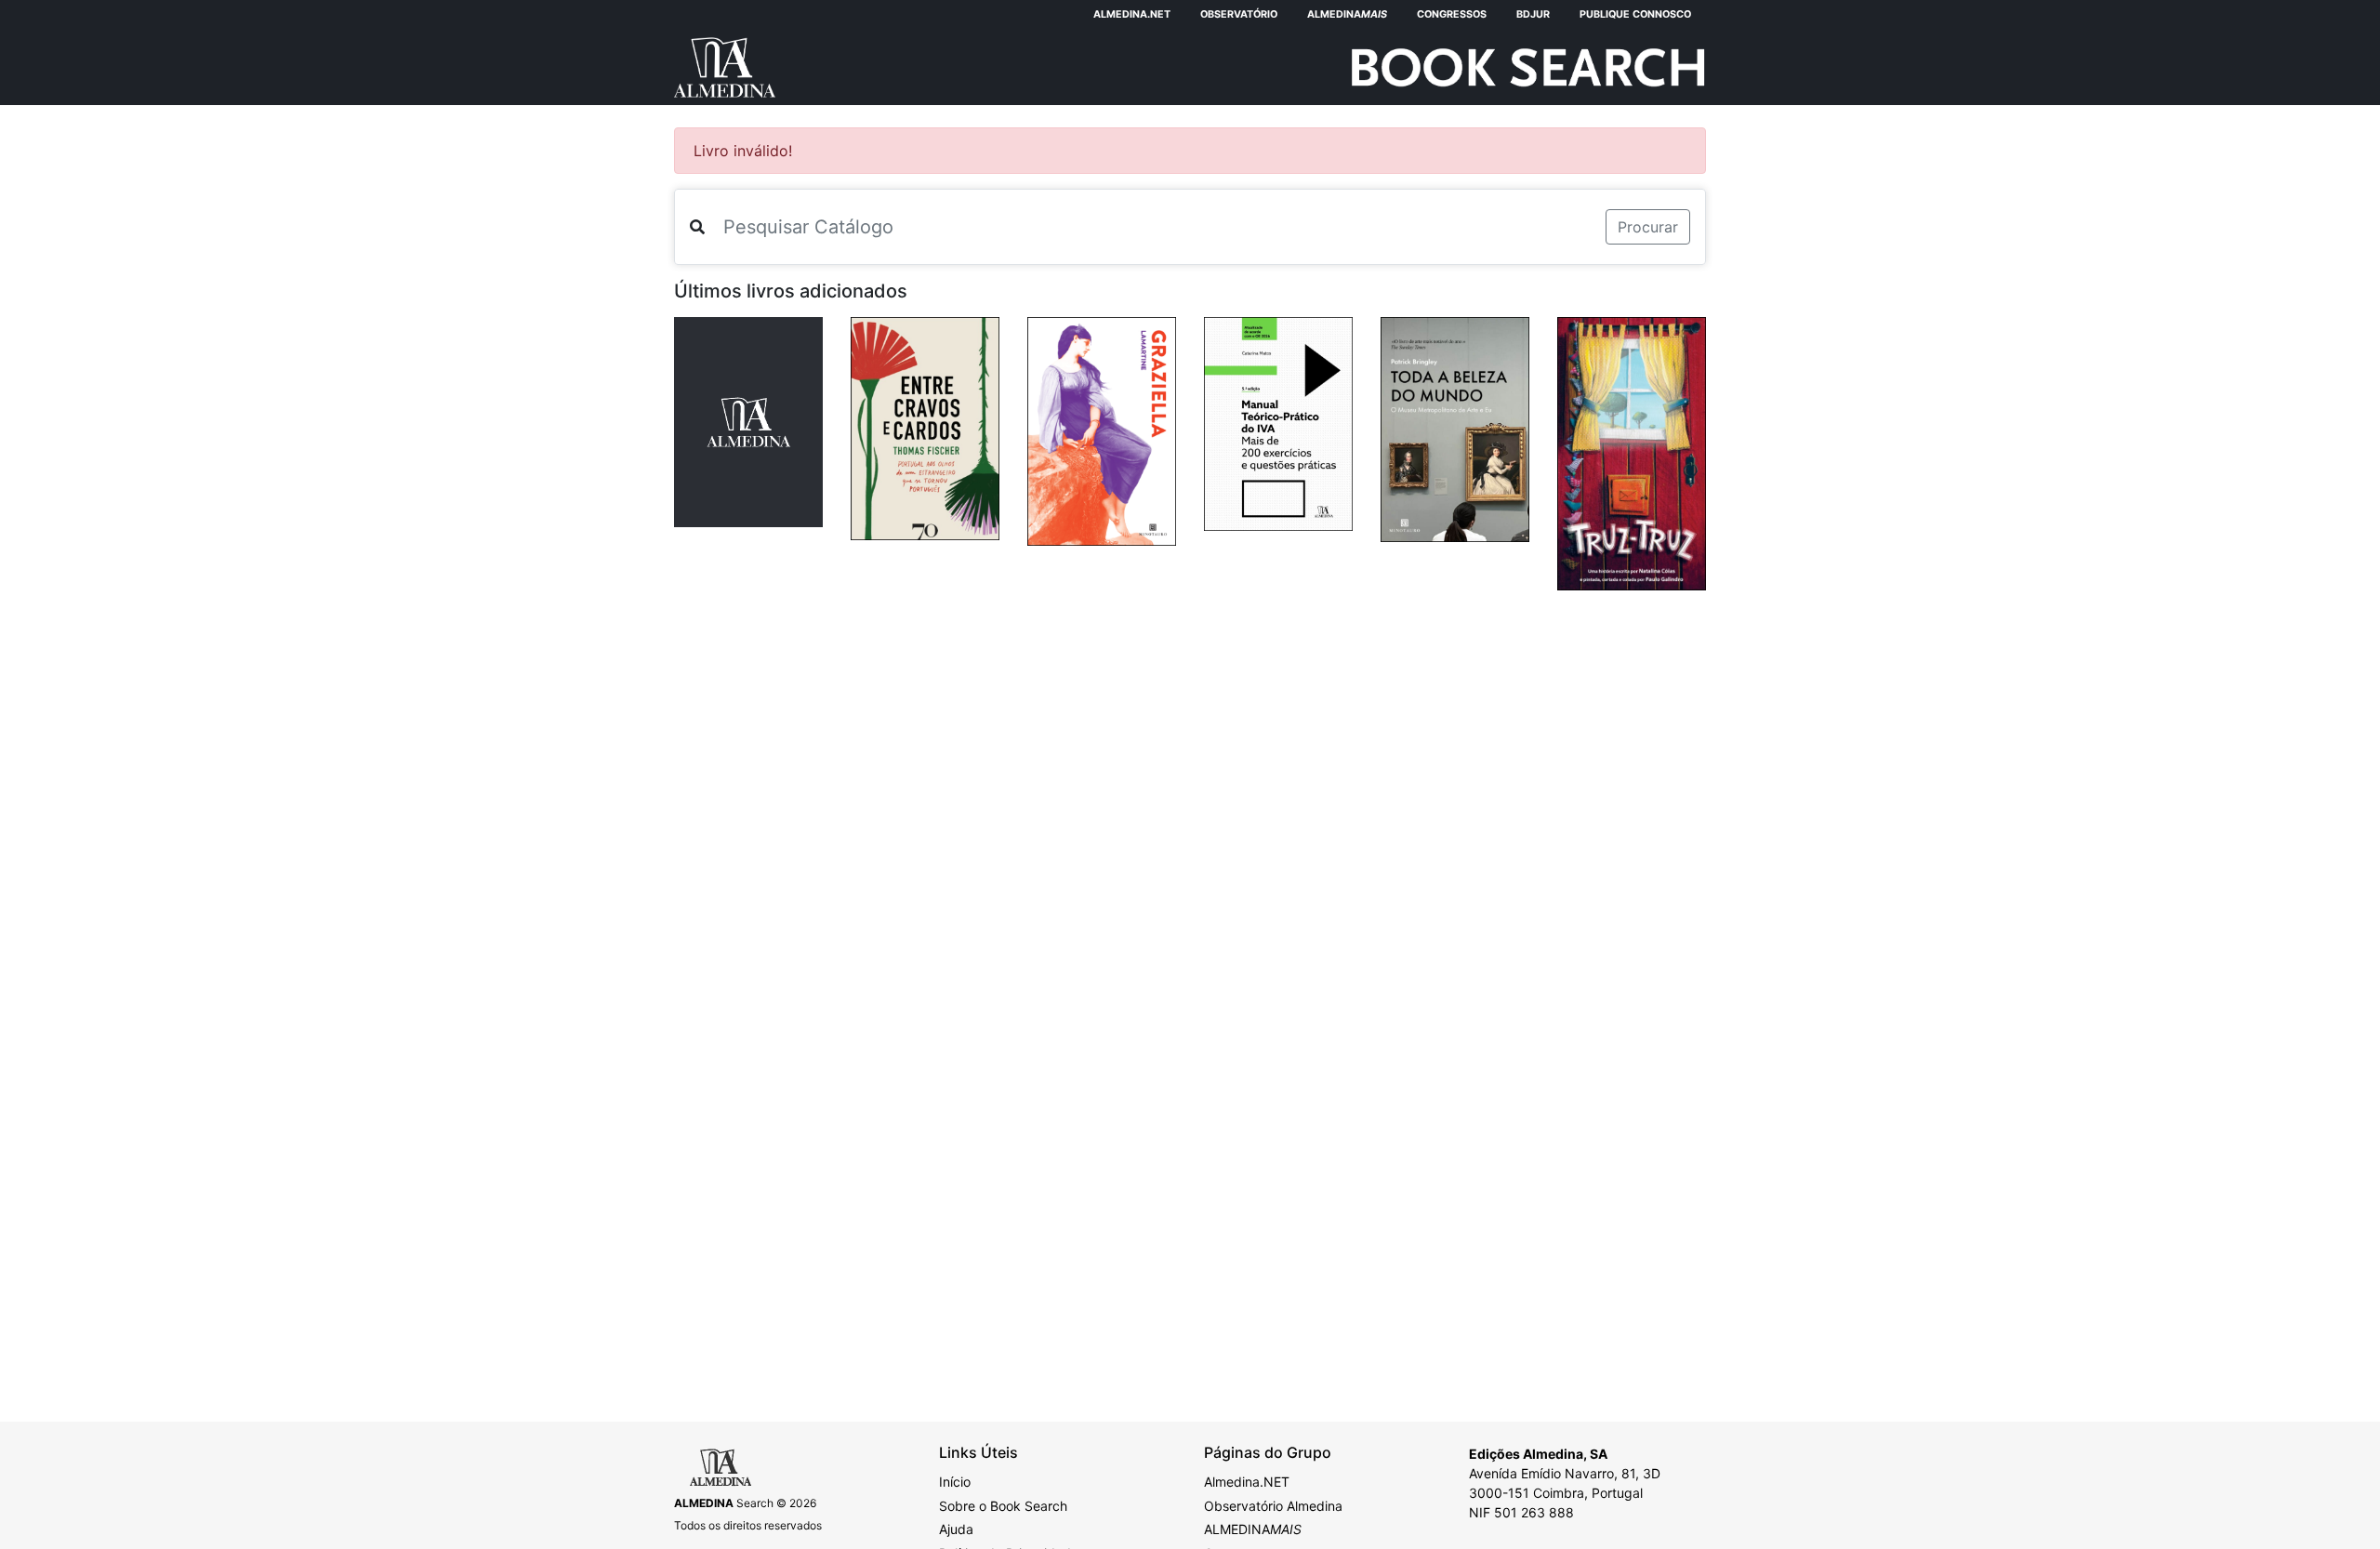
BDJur (1533, 14)
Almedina (1347, 14)
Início (955, 1482)
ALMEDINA (1253, 1529)
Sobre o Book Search (1003, 1506)
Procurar (1648, 227)
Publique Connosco (1635, 14)
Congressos (1452, 14)
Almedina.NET (1132, 14)
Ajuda (956, 1529)
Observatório (1239, 14)
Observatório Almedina (1273, 1506)
